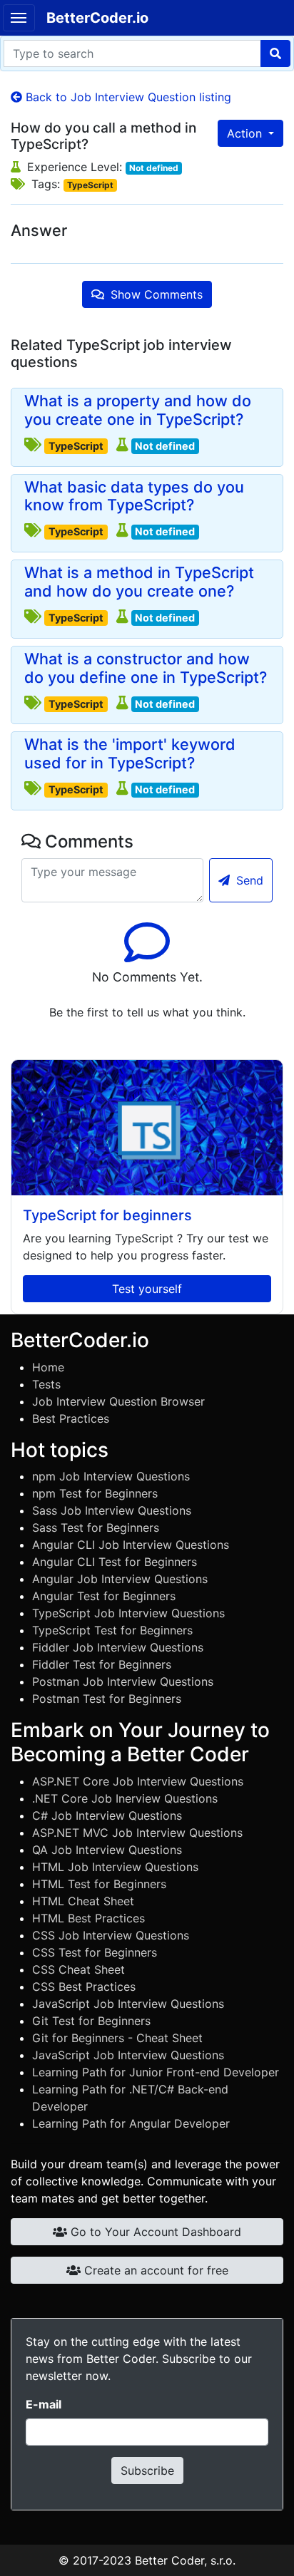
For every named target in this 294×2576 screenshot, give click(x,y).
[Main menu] (19, 18)
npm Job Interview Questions (111, 1476)
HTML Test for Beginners (99, 1884)
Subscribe (147, 2471)
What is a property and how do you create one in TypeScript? (138, 410)
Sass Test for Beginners (96, 1527)
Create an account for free (154, 2270)
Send (248, 880)
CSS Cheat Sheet (78, 1969)
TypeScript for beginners (107, 1215)
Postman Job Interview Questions (123, 1681)
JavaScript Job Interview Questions (128, 2004)
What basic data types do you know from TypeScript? (134, 496)
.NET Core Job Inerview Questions (125, 1798)
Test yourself (147, 1289)
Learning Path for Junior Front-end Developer (156, 2072)
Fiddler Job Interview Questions (118, 1647)
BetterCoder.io (97, 18)
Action (246, 133)
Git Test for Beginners (91, 2021)
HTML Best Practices (88, 1918)
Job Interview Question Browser (118, 1401)
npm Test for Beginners (95, 1493)
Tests (46, 1384)
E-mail (44, 2404)
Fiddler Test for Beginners (102, 1664)
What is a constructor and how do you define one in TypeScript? (146, 668)
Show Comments (155, 294)
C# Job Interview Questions (107, 1815)
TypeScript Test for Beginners (112, 1630)
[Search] (275, 53)
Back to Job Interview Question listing (127, 97)
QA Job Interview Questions (107, 1850)
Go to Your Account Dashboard (154, 2232)
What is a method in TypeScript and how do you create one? (139, 582)
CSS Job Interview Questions (111, 1935)
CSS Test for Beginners (95, 1952)
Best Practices (71, 1418)
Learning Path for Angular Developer (131, 2123)
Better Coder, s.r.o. (185, 2560)
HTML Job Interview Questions (115, 1867)
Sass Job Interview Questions (112, 1510)
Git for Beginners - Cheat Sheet (117, 2038)
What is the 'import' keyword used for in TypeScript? (130, 754)
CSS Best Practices (84, 1987)
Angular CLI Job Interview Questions (131, 1545)
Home (48, 1367)
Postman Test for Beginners (107, 1699)
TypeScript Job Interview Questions (128, 1613)
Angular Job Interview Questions (120, 1579)
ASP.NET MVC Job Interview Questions (137, 1833)
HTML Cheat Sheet (83, 1901)
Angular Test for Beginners (104, 1596)
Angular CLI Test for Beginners (115, 1562)
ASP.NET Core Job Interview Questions (138, 1781)
